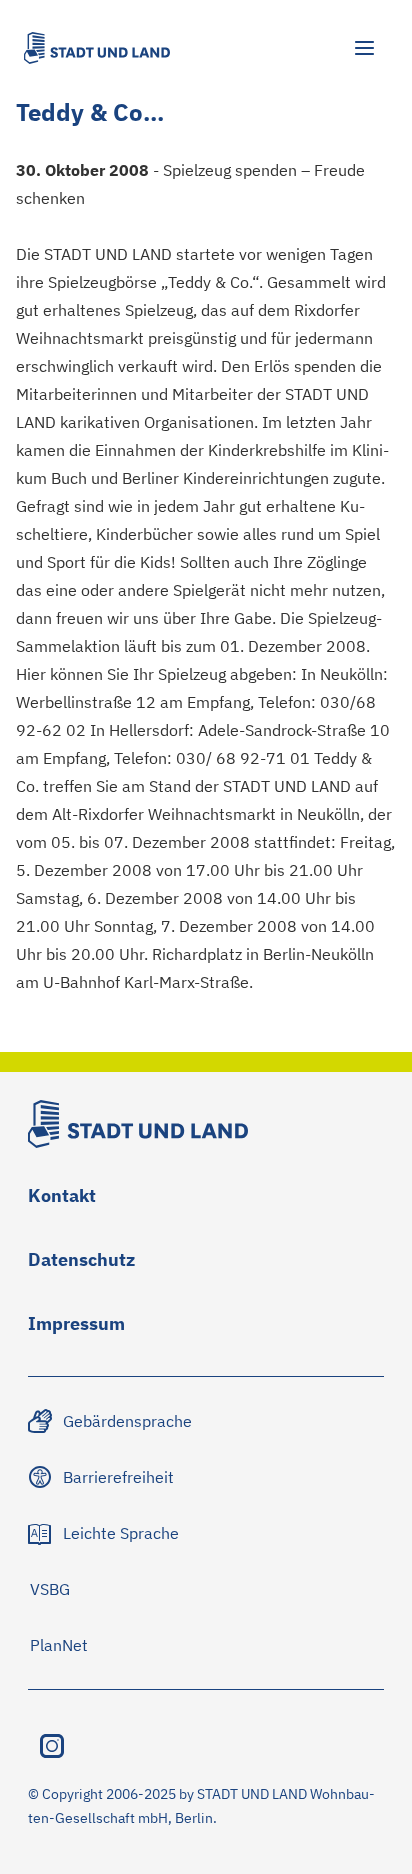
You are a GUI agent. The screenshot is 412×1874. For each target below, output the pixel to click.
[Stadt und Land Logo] (97, 48)
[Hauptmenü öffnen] (364, 48)
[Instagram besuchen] (52, 1746)
